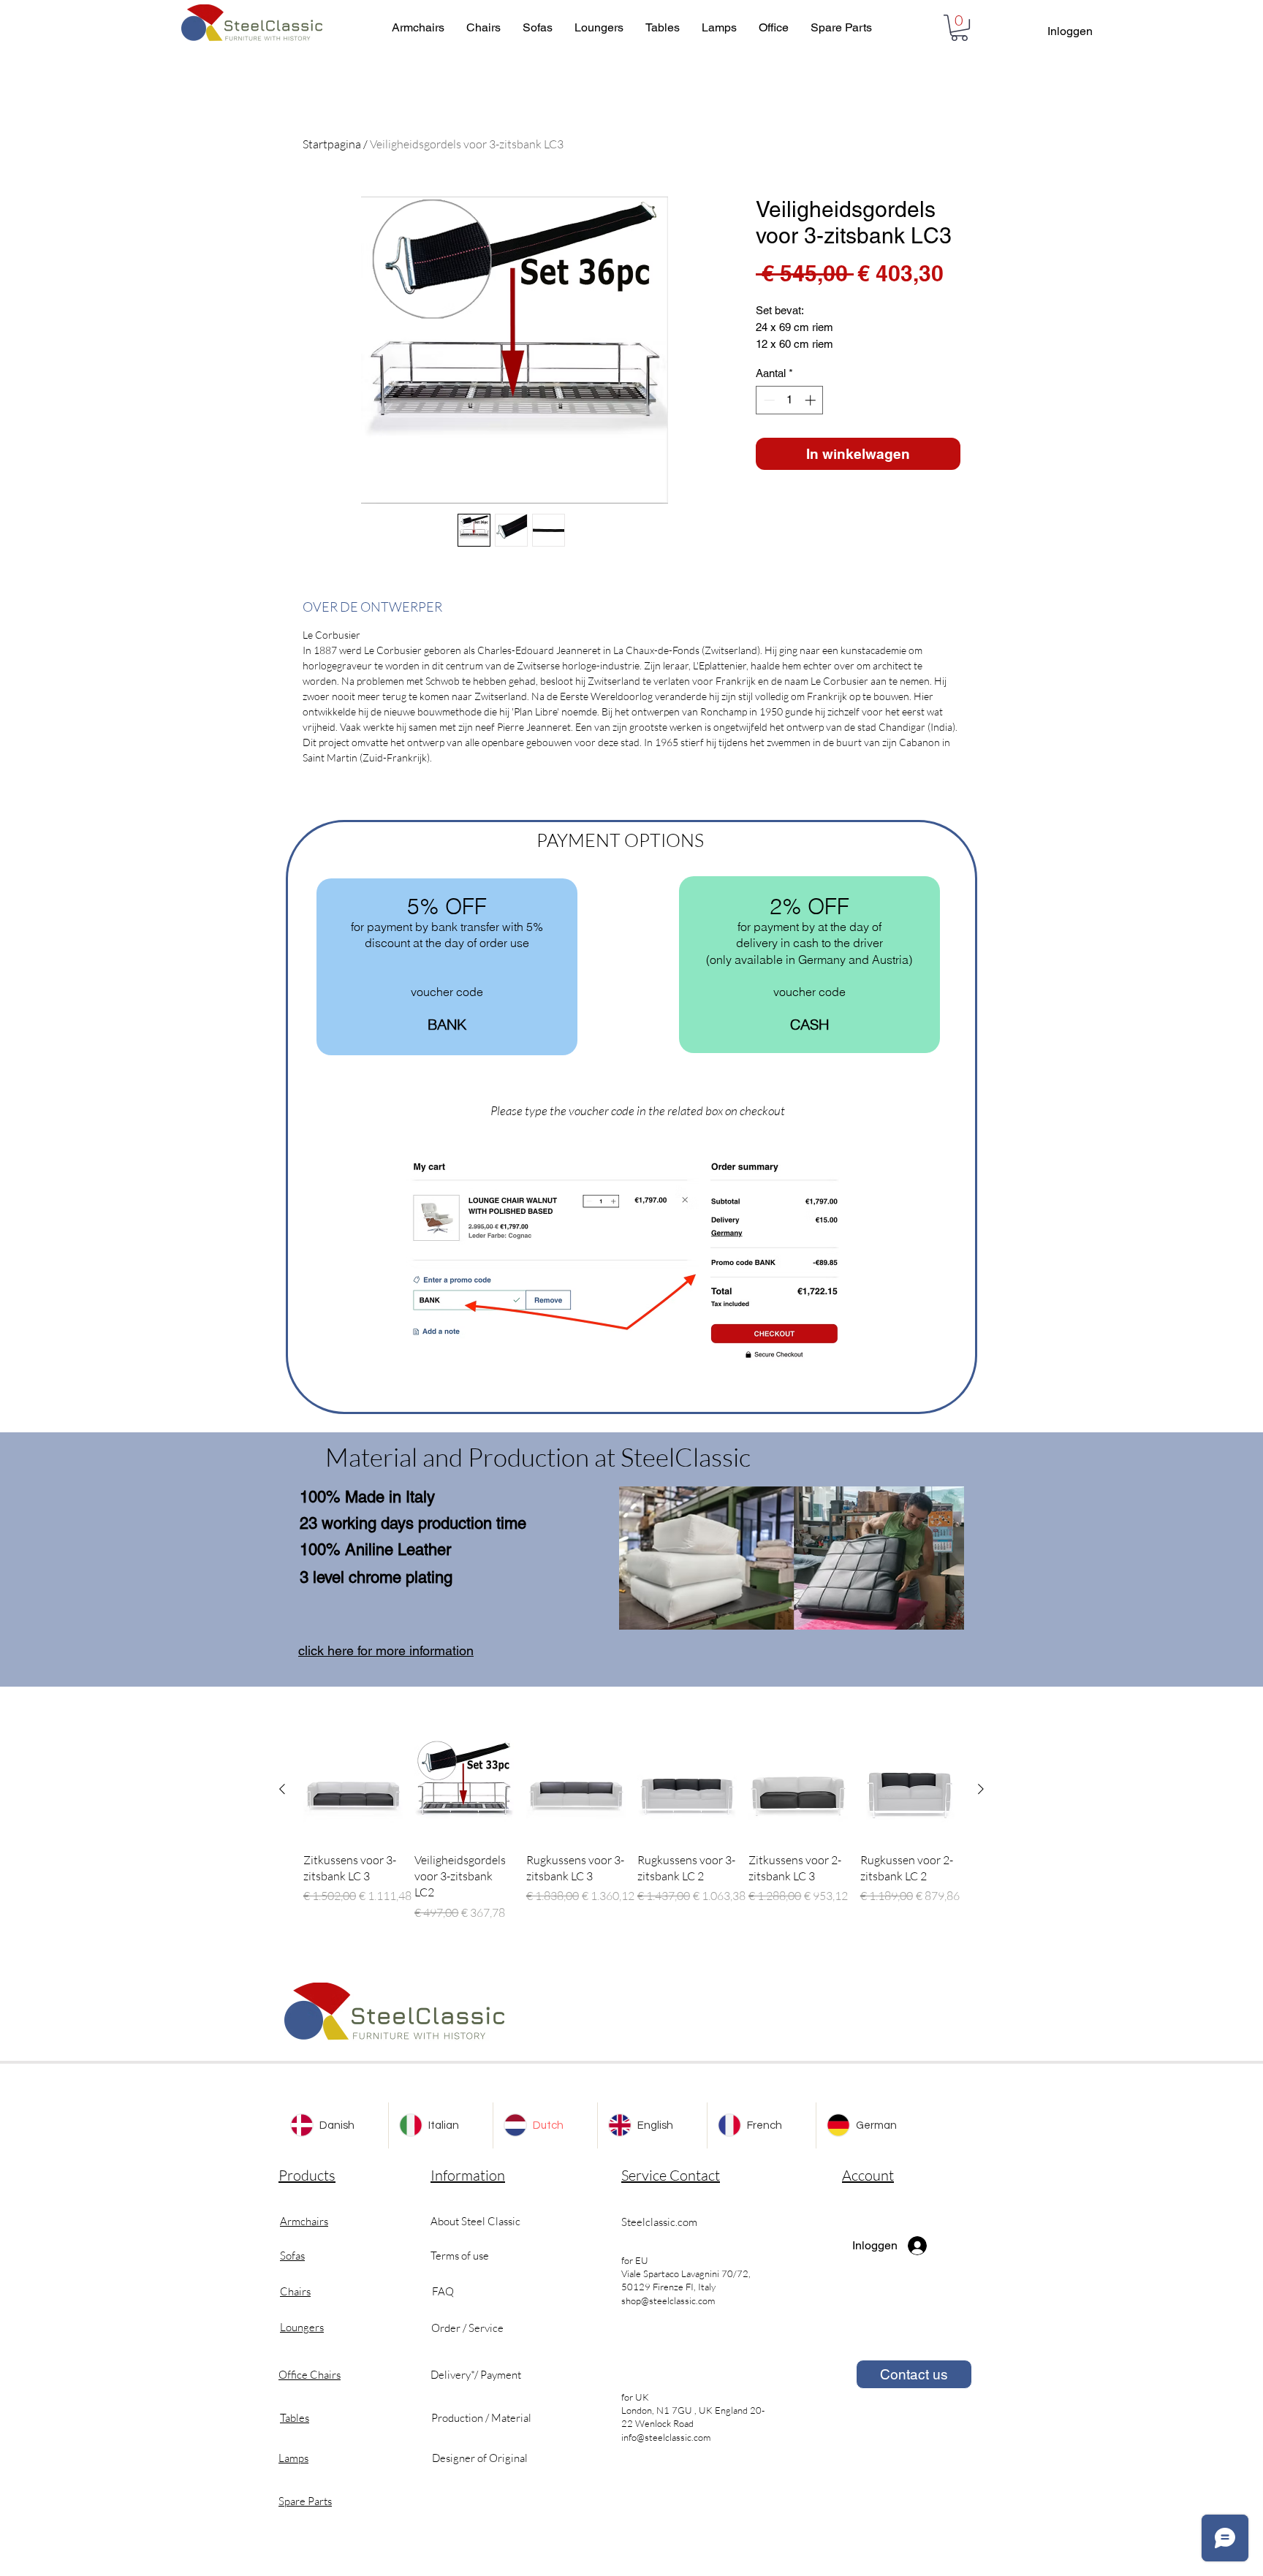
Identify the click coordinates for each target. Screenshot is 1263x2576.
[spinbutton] (790, 400)
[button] (959, 28)
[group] (631, 1831)
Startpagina (332, 144)
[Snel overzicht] (353, 1790)
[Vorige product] (282, 1789)
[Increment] (812, 400)
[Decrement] (768, 400)
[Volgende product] (981, 1789)
